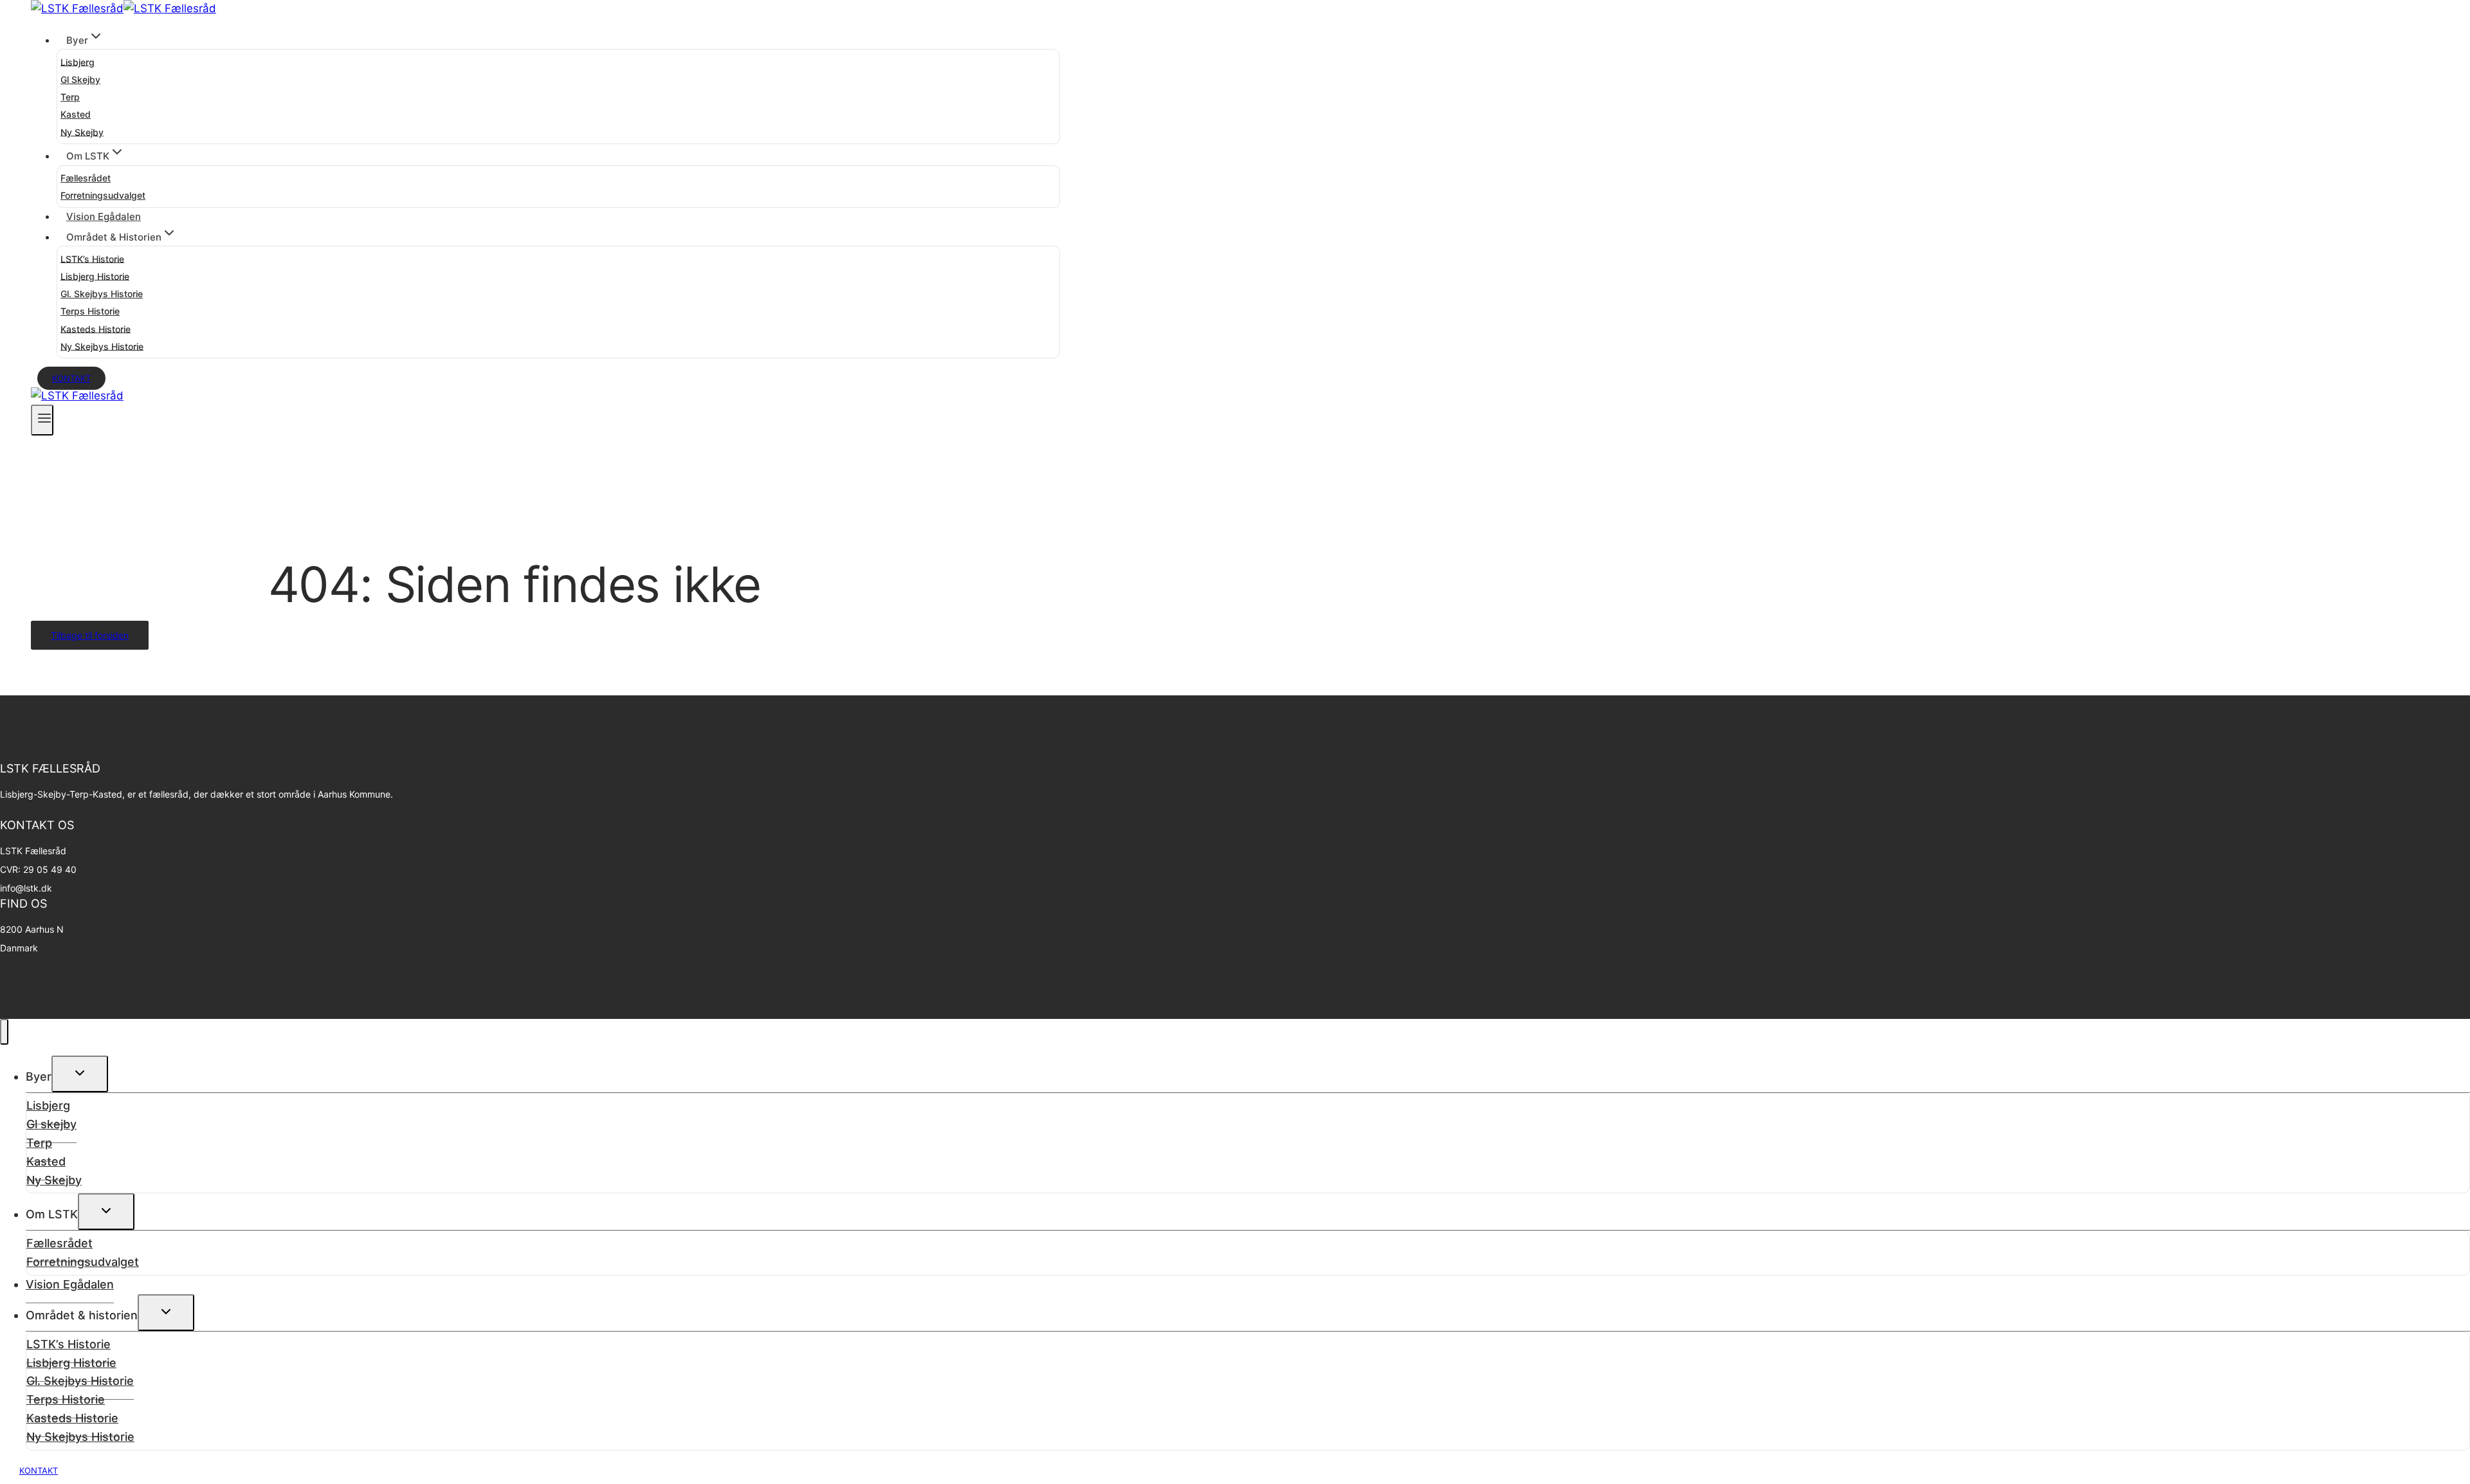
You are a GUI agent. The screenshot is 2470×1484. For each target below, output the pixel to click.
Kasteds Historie (96, 328)
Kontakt (71, 378)
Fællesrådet (86, 178)
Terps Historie (90, 311)
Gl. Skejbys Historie (102, 294)
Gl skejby (80, 79)
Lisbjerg (78, 61)
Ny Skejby (82, 132)
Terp (70, 97)
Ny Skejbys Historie (102, 346)
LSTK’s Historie (92, 258)
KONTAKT (39, 1470)
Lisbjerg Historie (95, 276)
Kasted (76, 114)
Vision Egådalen (104, 216)
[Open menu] (42, 420)
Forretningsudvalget (103, 195)
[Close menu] (4, 1032)
